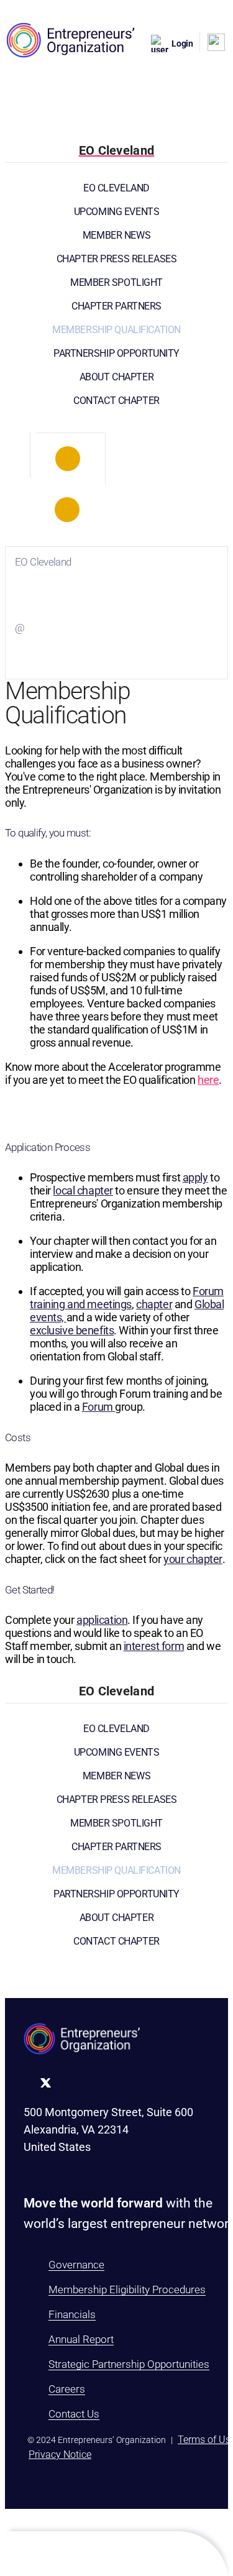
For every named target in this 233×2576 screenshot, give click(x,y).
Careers (67, 2389)
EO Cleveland (116, 188)
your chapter (193, 1559)
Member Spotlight (116, 282)
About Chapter (116, 377)
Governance (76, 2265)
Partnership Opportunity (116, 353)
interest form (154, 1646)
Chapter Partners (116, 306)
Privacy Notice (60, 2455)
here (208, 1080)
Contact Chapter (116, 401)
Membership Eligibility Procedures (127, 2290)
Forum (98, 1407)
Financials (72, 2314)
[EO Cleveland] (68, 459)
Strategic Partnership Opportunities (129, 2364)
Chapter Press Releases (117, 259)
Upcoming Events (117, 212)
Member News (116, 235)
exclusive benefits (72, 1330)
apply (195, 1177)
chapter (154, 1304)
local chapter (83, 1190)
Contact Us (74, 2414)
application (102, 1620)
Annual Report (81, 2339)
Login (182, 44)
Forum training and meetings (127, 1298)
